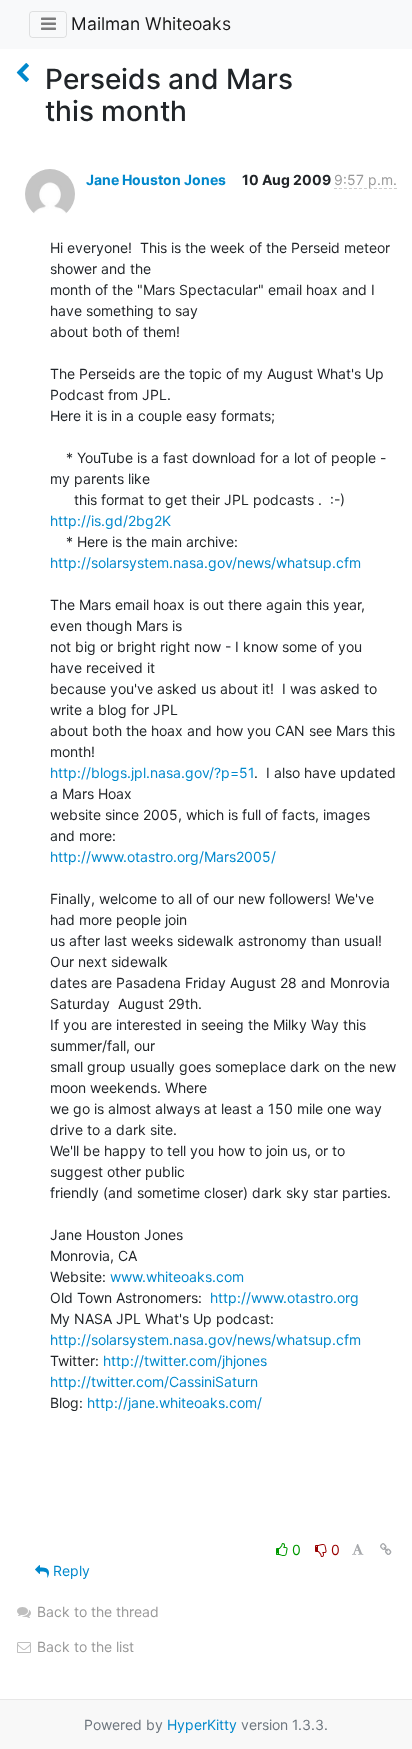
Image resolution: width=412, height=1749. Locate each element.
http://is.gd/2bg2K (110, 520)
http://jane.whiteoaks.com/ (174, 1402)
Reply (69, 1570)
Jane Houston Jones (156, 179)
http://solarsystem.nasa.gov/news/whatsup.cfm (205, 562)
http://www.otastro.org (284, 1297)
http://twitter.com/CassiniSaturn (154, 1381)
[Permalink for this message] (386, 1549)
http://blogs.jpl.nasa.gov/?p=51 (152, 772)
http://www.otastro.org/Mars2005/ (163, 856)
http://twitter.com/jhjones (185, 1360)
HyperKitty (202, 1724)
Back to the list (83, 1646)
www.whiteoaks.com (177, 1276)
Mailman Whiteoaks (151, 23)
